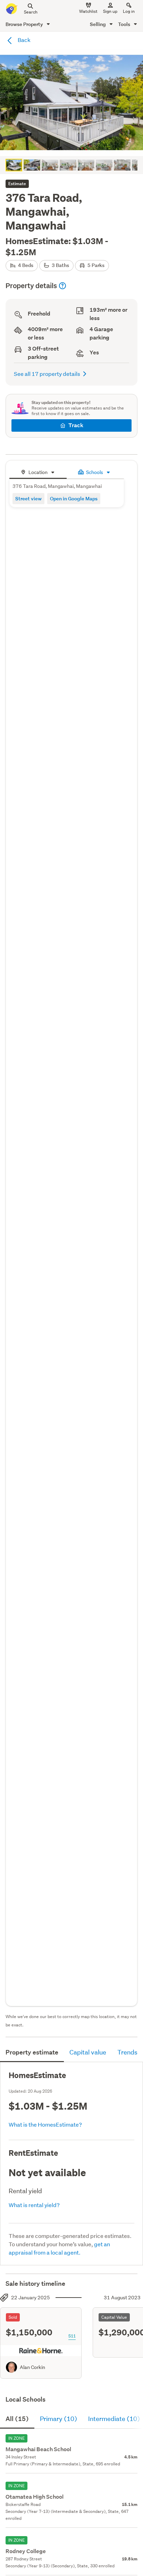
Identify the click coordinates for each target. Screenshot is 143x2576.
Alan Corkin (32, 2367)
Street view (28, 498)
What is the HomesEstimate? (45, 2124)
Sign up (110, 11)
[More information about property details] (62, 286)
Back (24, 40)
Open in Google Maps (74, 498)
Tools (125, 24)
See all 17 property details (47, 374)
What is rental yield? (34, 2205)
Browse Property (25, 24)
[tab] (38, 471)
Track (76, 425)
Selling (98, 24)
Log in (129, 11)
